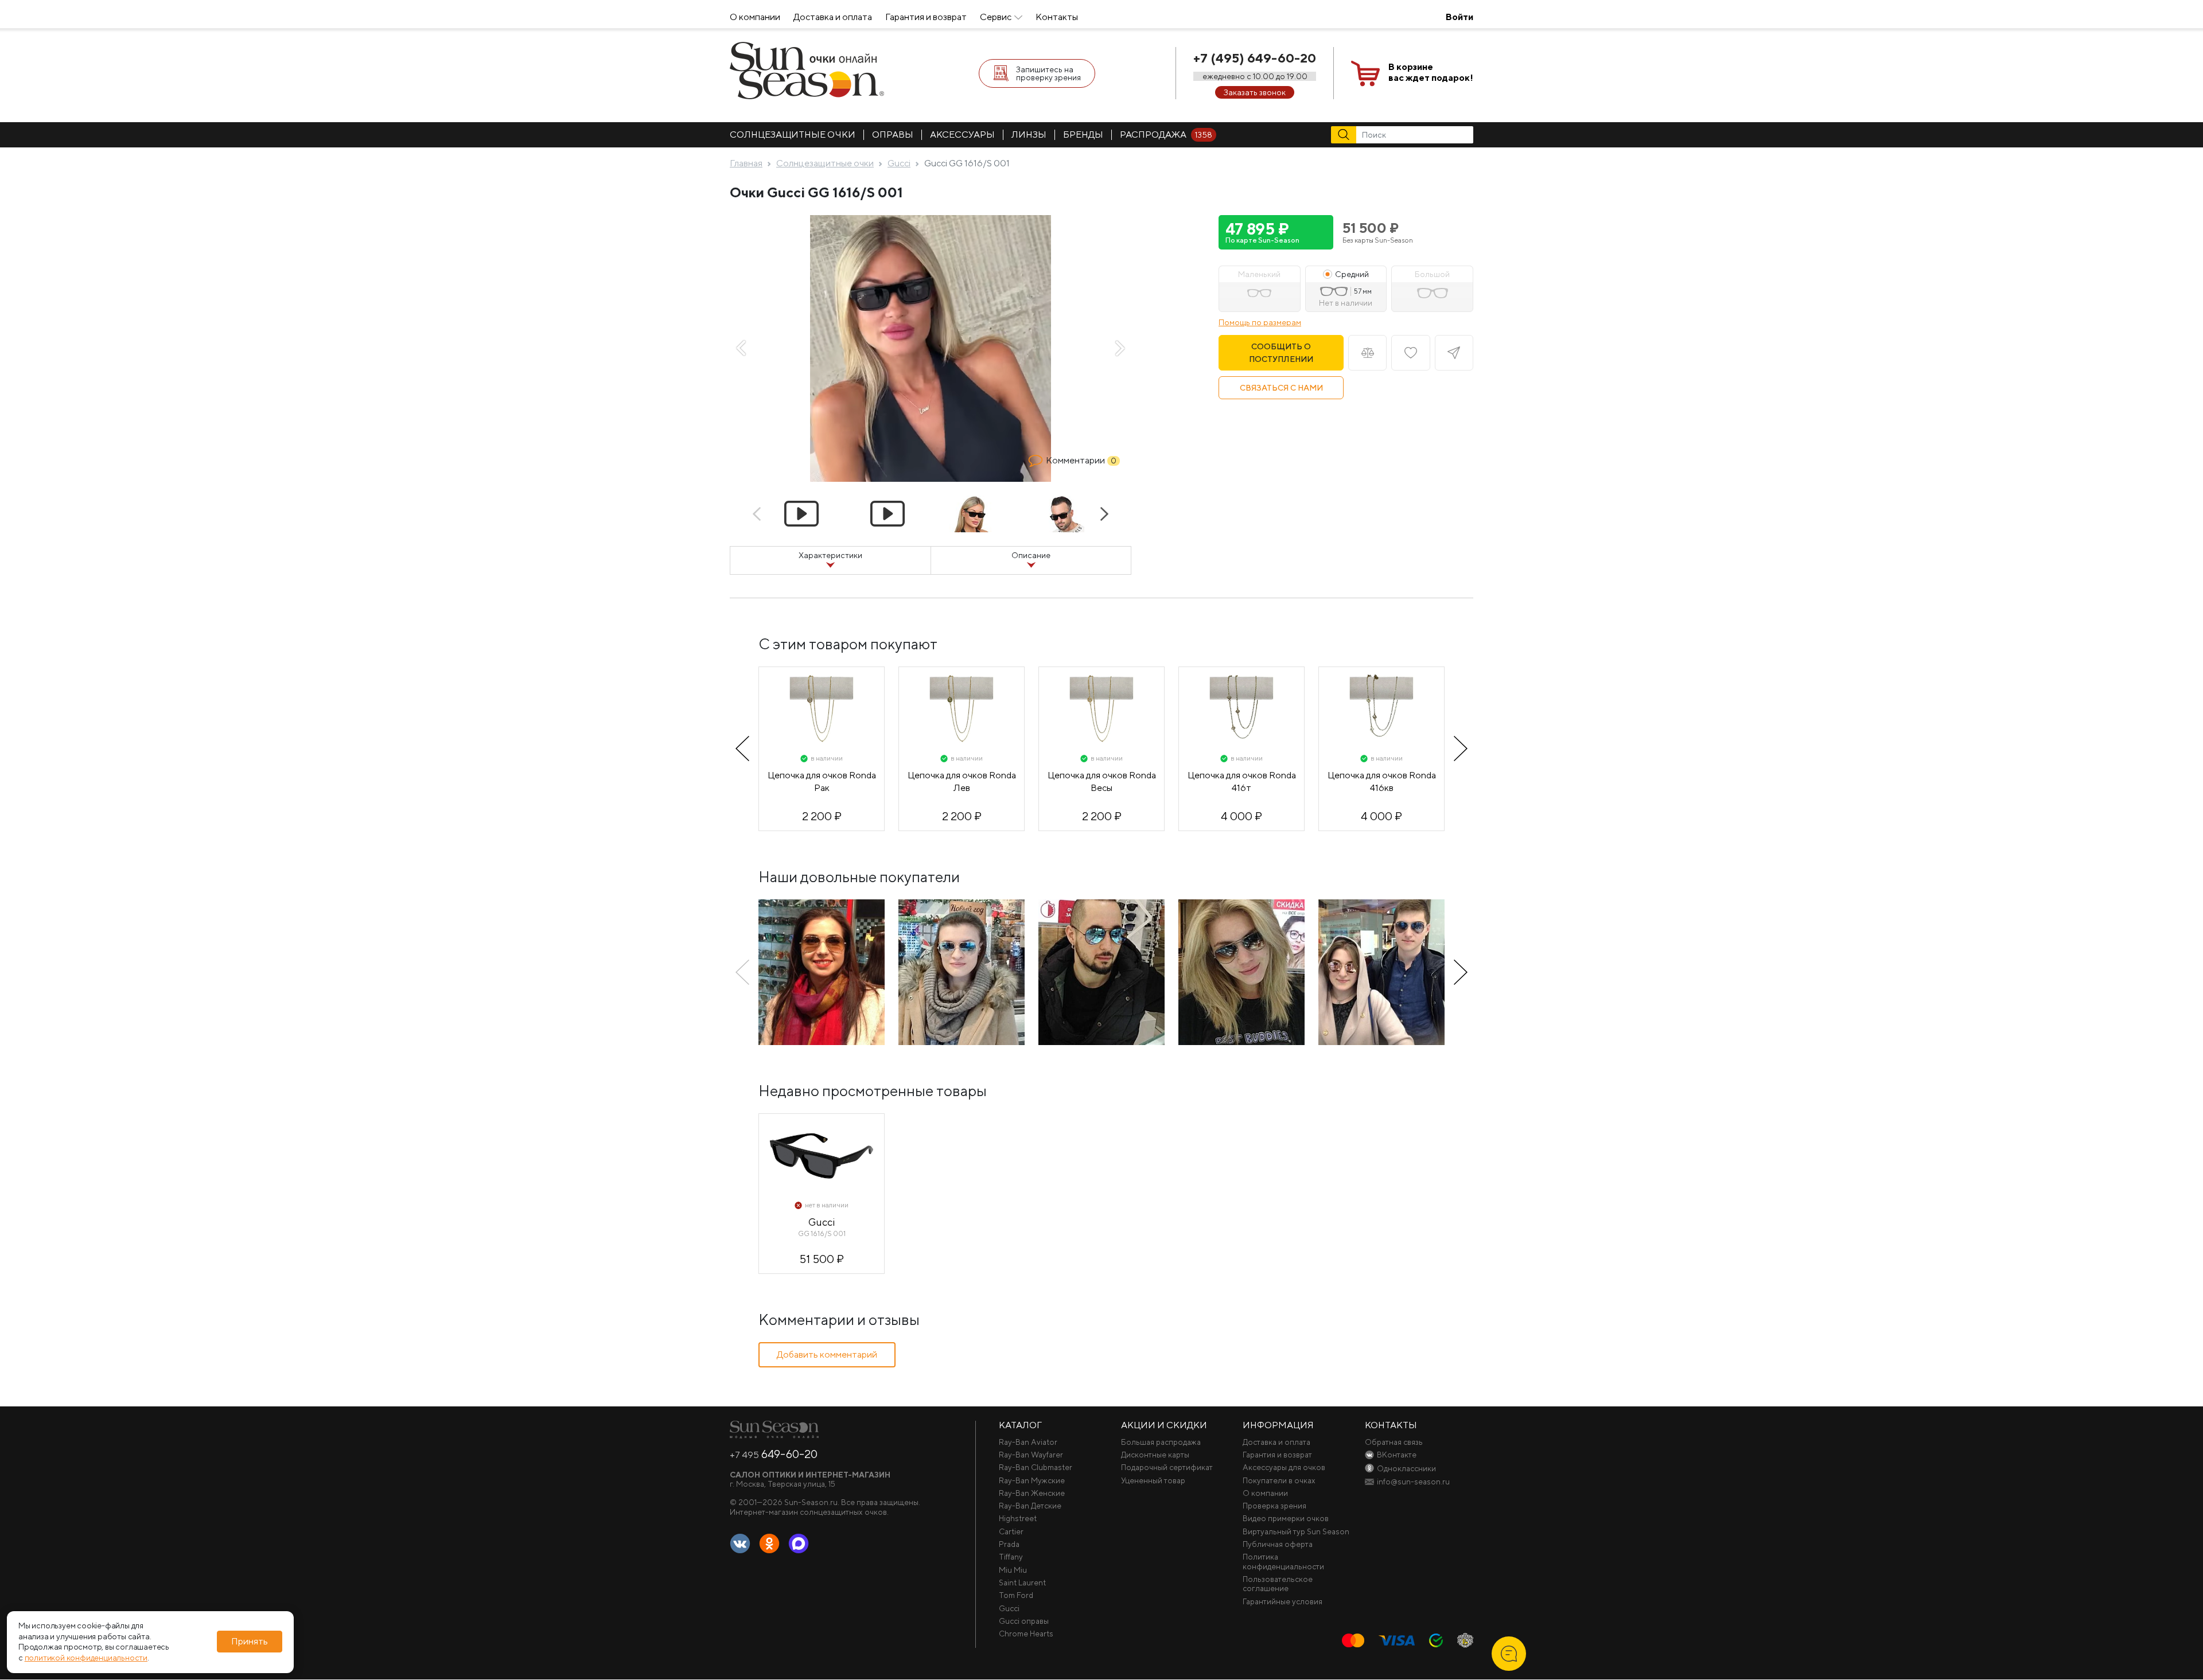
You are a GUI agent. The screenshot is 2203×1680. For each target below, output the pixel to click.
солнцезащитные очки (793, 135)
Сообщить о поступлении (1281, 353)
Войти (1459, 17)
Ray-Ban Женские (1032, 1493)
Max (799, 1544)
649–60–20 (774, 1454)
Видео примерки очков (1286, 1518)
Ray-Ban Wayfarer (1031, 1455)
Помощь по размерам (1260, 322)
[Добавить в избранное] (1410, 353)
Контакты (1057, 17)
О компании (755, 17)
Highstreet (1018, 1518)
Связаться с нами (1281, 388)
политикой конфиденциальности (86, 1658)
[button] (1276, 232)
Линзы (1029, 135)
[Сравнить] (1367, 353)
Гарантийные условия (1283, 1601)
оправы (893, 135)
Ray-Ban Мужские (1032, 1480)
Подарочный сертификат (1167, 1467)
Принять (250, 1642)
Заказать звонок (1255, 92)
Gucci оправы (1024, 1621)
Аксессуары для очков (1284, 1467)
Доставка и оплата (833, 17)
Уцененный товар (1153, 1480)
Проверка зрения (1274, 1506)
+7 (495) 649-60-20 (1255, 58)
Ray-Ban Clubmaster (1036, 1467)
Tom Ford (1016, 1595)
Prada (1009, 1544)
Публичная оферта (1278, 1544)
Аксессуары (962, 135)
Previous (741, 348)
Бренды (1083, 135)
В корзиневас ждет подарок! (1431, 72)
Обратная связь (1394, 1442)
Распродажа (1166, 135)
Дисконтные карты (1155, 1455)
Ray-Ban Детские (1030, 1506)
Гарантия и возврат (926, 17)
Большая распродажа (1161, 1442)
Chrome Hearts (1026, 1634)
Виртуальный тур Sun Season (1296, 1531)
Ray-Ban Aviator (1028, 1442)
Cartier (1011, 1531)
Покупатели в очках (1279, 1480)
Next (1120, 348)
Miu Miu (1013, 1570)
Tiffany (1011, 1557)
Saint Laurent (1022, 1582)
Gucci (1009, 1608)
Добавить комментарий (827, 1354)
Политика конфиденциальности (1283, 1561)
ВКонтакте (740, 1544)
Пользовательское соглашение (1278, 1584)
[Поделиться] (1454, 353)
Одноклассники (769, 1544)
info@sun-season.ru (1413, 1482)
